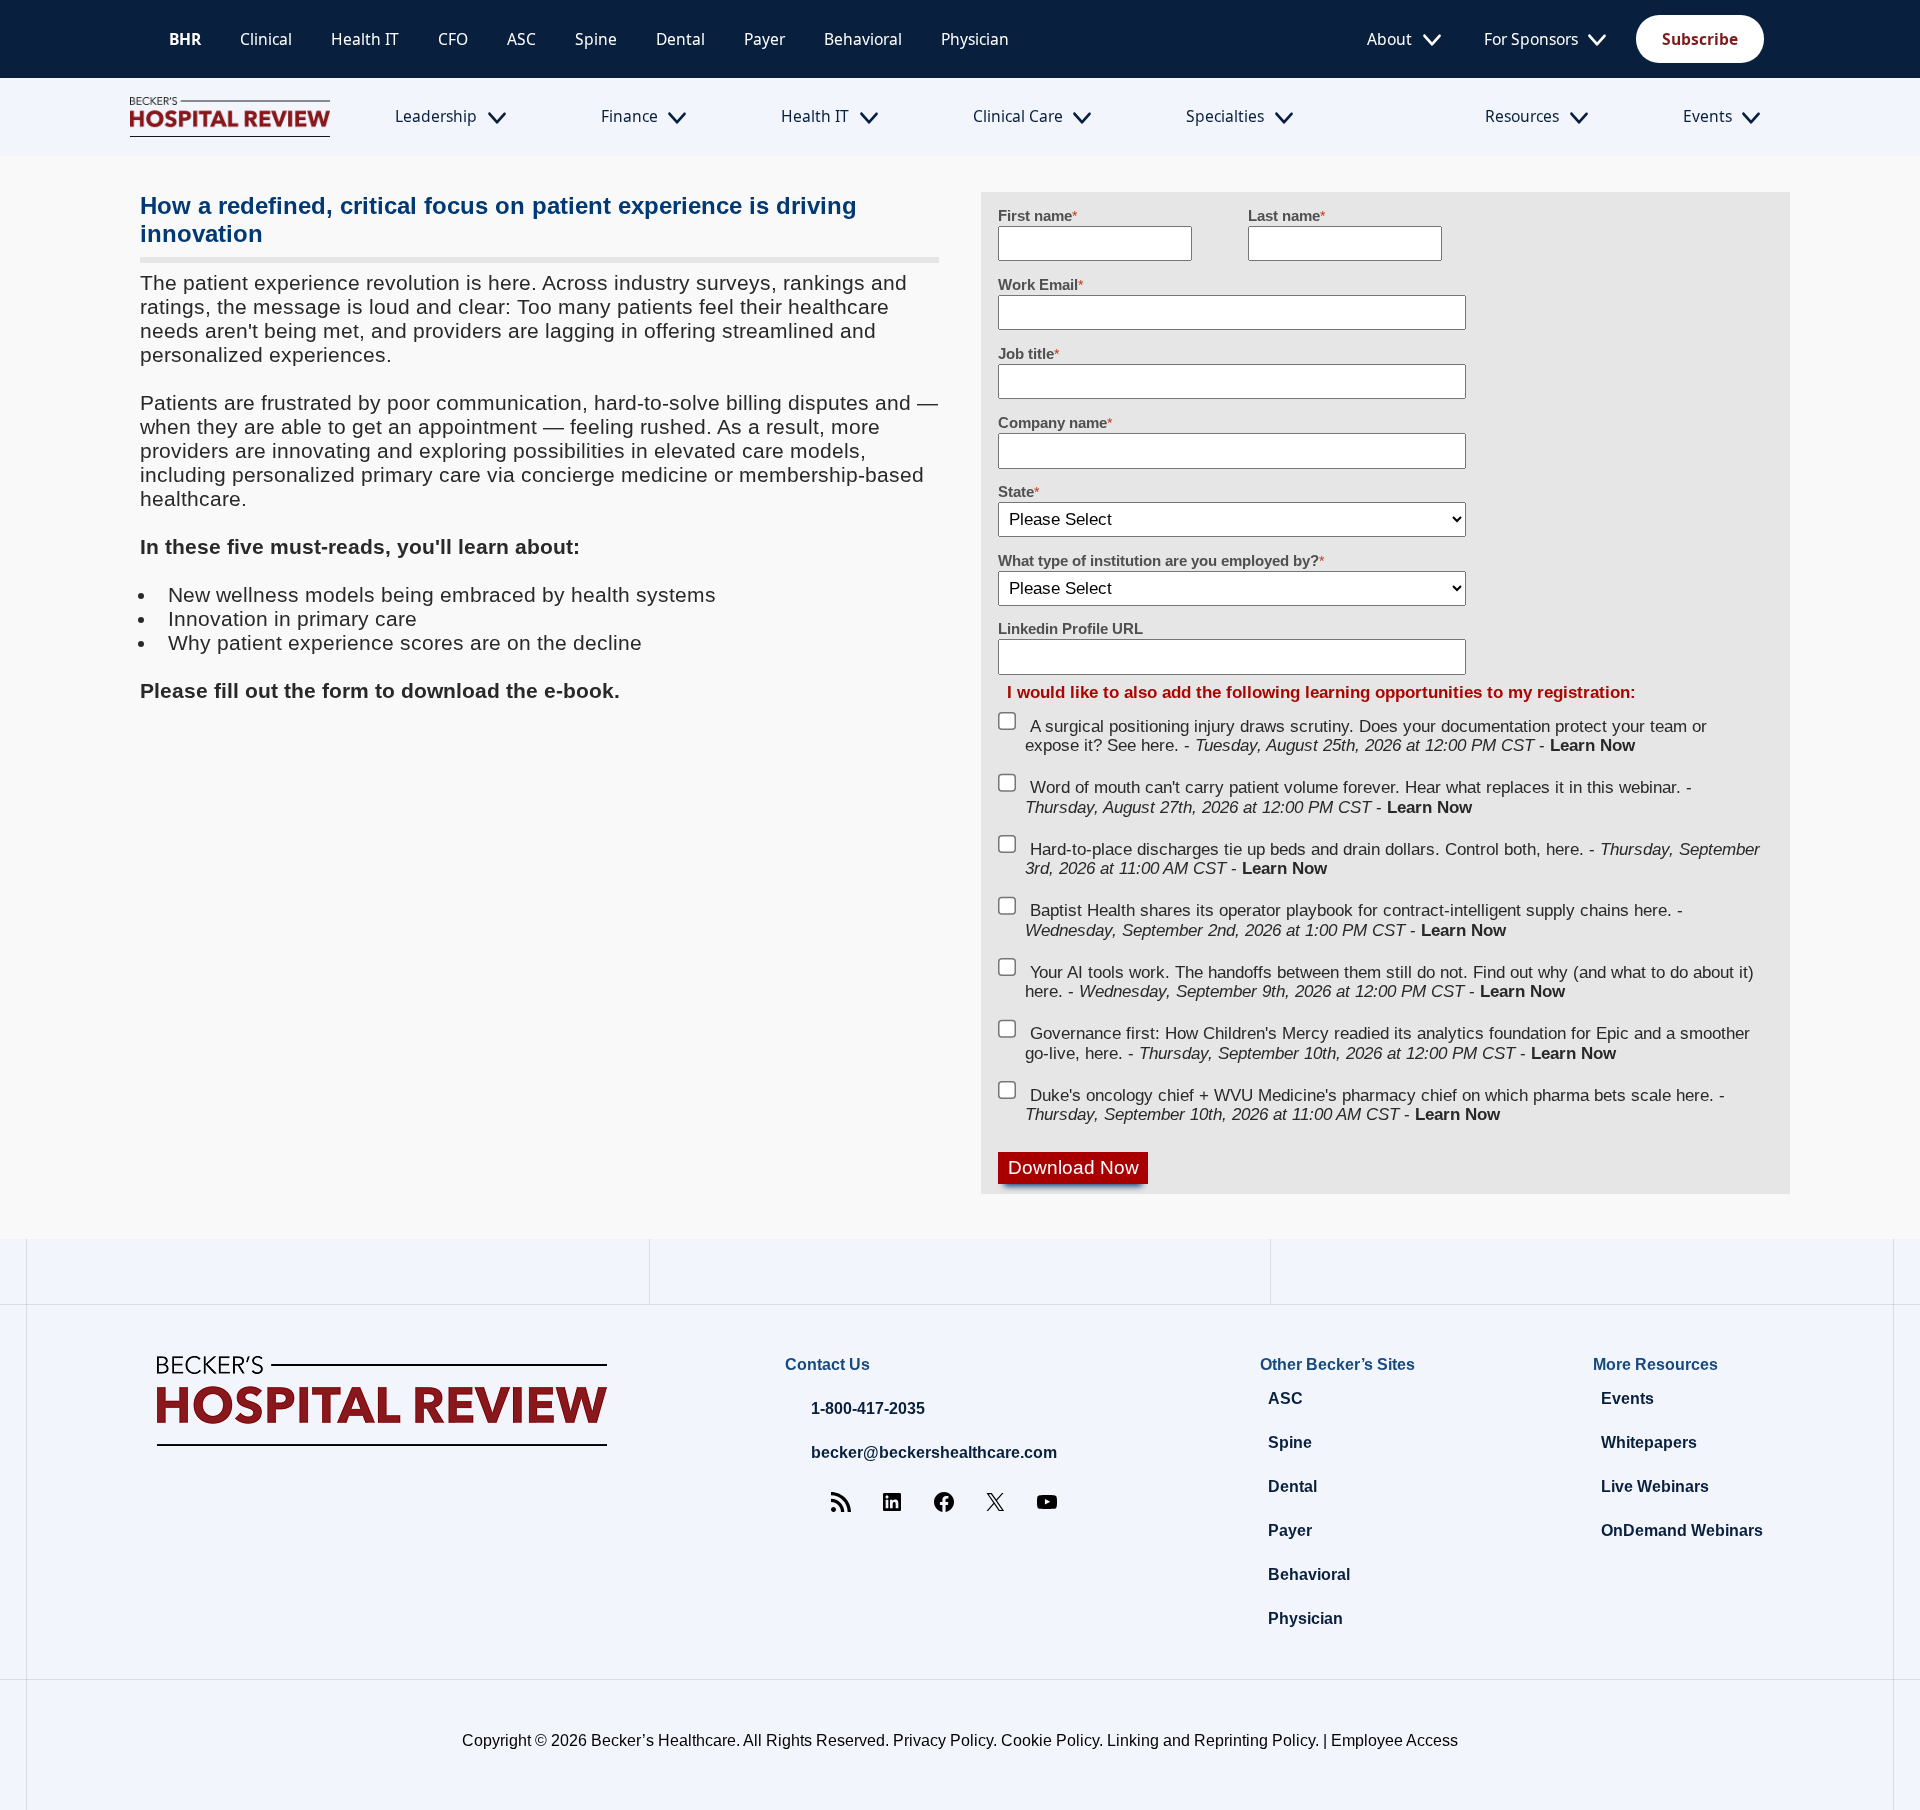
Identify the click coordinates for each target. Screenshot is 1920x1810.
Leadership (436, 116)
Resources (1522, 116)
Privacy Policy (943, 1740)
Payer (764, 39)
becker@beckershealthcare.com (934, 1452)
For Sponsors (1531, 39)
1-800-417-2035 (868, 1408)
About (1389, 39)
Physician (975, 39)
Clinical (266, 39)
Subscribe (1700, 39)
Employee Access (1394, 1740)
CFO (453, 39)
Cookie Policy (1050, 1740)
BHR (185, 39)
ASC (521, 39)
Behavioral (863, 39)
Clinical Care (1018, 116)
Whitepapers (1649, 1442)
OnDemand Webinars (1682, 1530)
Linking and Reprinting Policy (1211, 1740)
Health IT (365, 39)
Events (1707, 116)
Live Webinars (1655, 1486)
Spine (596, 39)
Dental (680, 39)
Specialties (1225, 116)
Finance (629, 116)
